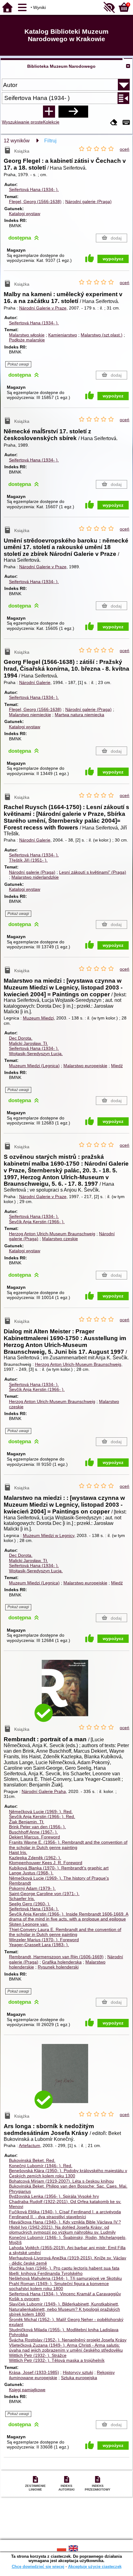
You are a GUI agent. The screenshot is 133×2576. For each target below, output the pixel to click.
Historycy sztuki (78, 2372)
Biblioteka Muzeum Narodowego (61, 66)
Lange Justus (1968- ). (31, 1873)
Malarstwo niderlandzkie (35, 877)
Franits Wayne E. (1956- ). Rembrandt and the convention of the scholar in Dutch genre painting (68, 1845)
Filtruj (50, 141)
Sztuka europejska (79, 2378)
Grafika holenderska (62, 1962)
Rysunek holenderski (58, 1967)
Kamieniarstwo (63, 335)
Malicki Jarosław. (28, 1043)
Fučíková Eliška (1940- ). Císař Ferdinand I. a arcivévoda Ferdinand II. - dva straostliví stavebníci (65, 2214)
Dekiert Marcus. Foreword (34, 1837)
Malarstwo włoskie (27, 335)
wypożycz (113, 259)
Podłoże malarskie (27, 340)
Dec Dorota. (21, 1038)
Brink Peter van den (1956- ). (37, 1827)
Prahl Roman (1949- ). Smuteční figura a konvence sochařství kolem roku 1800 (59, 2286)
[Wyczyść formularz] (114, 123)
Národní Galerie (35, 682)
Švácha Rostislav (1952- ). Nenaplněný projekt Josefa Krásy (68, 2340)
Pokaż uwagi (18, 364)
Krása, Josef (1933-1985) (34, 2372)
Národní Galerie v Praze (43, 308)
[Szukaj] (73, 111)
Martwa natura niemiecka (79, 715)
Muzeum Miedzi (38, 1018)
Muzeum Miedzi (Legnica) (34, 1066)
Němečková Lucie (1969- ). (41, 1812)
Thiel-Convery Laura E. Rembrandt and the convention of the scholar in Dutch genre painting (65, 1932)
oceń (124, 149)
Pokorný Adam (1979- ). (32, 1888)
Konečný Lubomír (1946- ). (41, 2166)
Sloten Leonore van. (29, 1924)
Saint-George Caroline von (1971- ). (44, 1894)
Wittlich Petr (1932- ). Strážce (38, 2355)
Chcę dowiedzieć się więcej (38, 2567)
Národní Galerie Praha (44, 1791)
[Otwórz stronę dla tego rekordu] (66, 1693)
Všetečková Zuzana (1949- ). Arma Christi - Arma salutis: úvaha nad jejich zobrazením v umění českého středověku (66, 2348)
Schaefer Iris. (22, 1898)
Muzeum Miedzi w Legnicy (49, 1535)
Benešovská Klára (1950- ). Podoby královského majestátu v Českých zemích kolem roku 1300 (68, 2173)
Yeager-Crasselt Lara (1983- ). (39, 1945)
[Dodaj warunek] (49, 111)
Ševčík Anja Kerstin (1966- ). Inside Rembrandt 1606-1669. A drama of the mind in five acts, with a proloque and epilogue (69, 1917)
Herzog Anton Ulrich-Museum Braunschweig (52, 1234)
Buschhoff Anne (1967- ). (33, 1832)
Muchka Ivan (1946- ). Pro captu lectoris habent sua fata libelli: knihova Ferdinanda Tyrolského (64, 2271)
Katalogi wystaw (25, 214)
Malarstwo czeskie (60, 1239)
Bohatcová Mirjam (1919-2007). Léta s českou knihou (61, 2181)
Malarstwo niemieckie (30, 715)
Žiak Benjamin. (27, 1822)
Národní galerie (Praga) (88, 201)
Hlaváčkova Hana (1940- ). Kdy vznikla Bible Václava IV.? (65, 2222)
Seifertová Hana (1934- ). (34, 189)
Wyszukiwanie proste (22, 122)
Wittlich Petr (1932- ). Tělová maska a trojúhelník (57, 2360)
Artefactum (30, 2145)
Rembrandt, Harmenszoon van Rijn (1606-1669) (56, 1957)
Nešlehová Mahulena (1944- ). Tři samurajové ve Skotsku (65, 2278)
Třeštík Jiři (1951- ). (28, 860)
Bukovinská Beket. (32, 2160)
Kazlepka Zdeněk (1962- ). (35, 1858)
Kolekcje (51, 122)
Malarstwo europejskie (85, 1066)
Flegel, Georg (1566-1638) (35, 201)
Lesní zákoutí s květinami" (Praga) (93, 872)
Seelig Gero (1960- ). (30, 1904)
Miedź (117, 1066)
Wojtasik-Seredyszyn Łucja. (36, 1054)
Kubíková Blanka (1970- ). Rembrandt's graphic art (59, 1868)
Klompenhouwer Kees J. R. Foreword (46, 1863)
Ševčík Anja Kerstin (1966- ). (37, 1222)
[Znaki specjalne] (126, 123)
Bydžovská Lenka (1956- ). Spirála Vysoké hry (54, 2196)
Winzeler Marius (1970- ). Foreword (44, 1940)
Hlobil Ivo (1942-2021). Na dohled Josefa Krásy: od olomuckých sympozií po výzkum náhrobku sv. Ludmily (62, 2230)
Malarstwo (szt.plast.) (102, 335)
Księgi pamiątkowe (27, 2390)
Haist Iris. (18, 1852)
